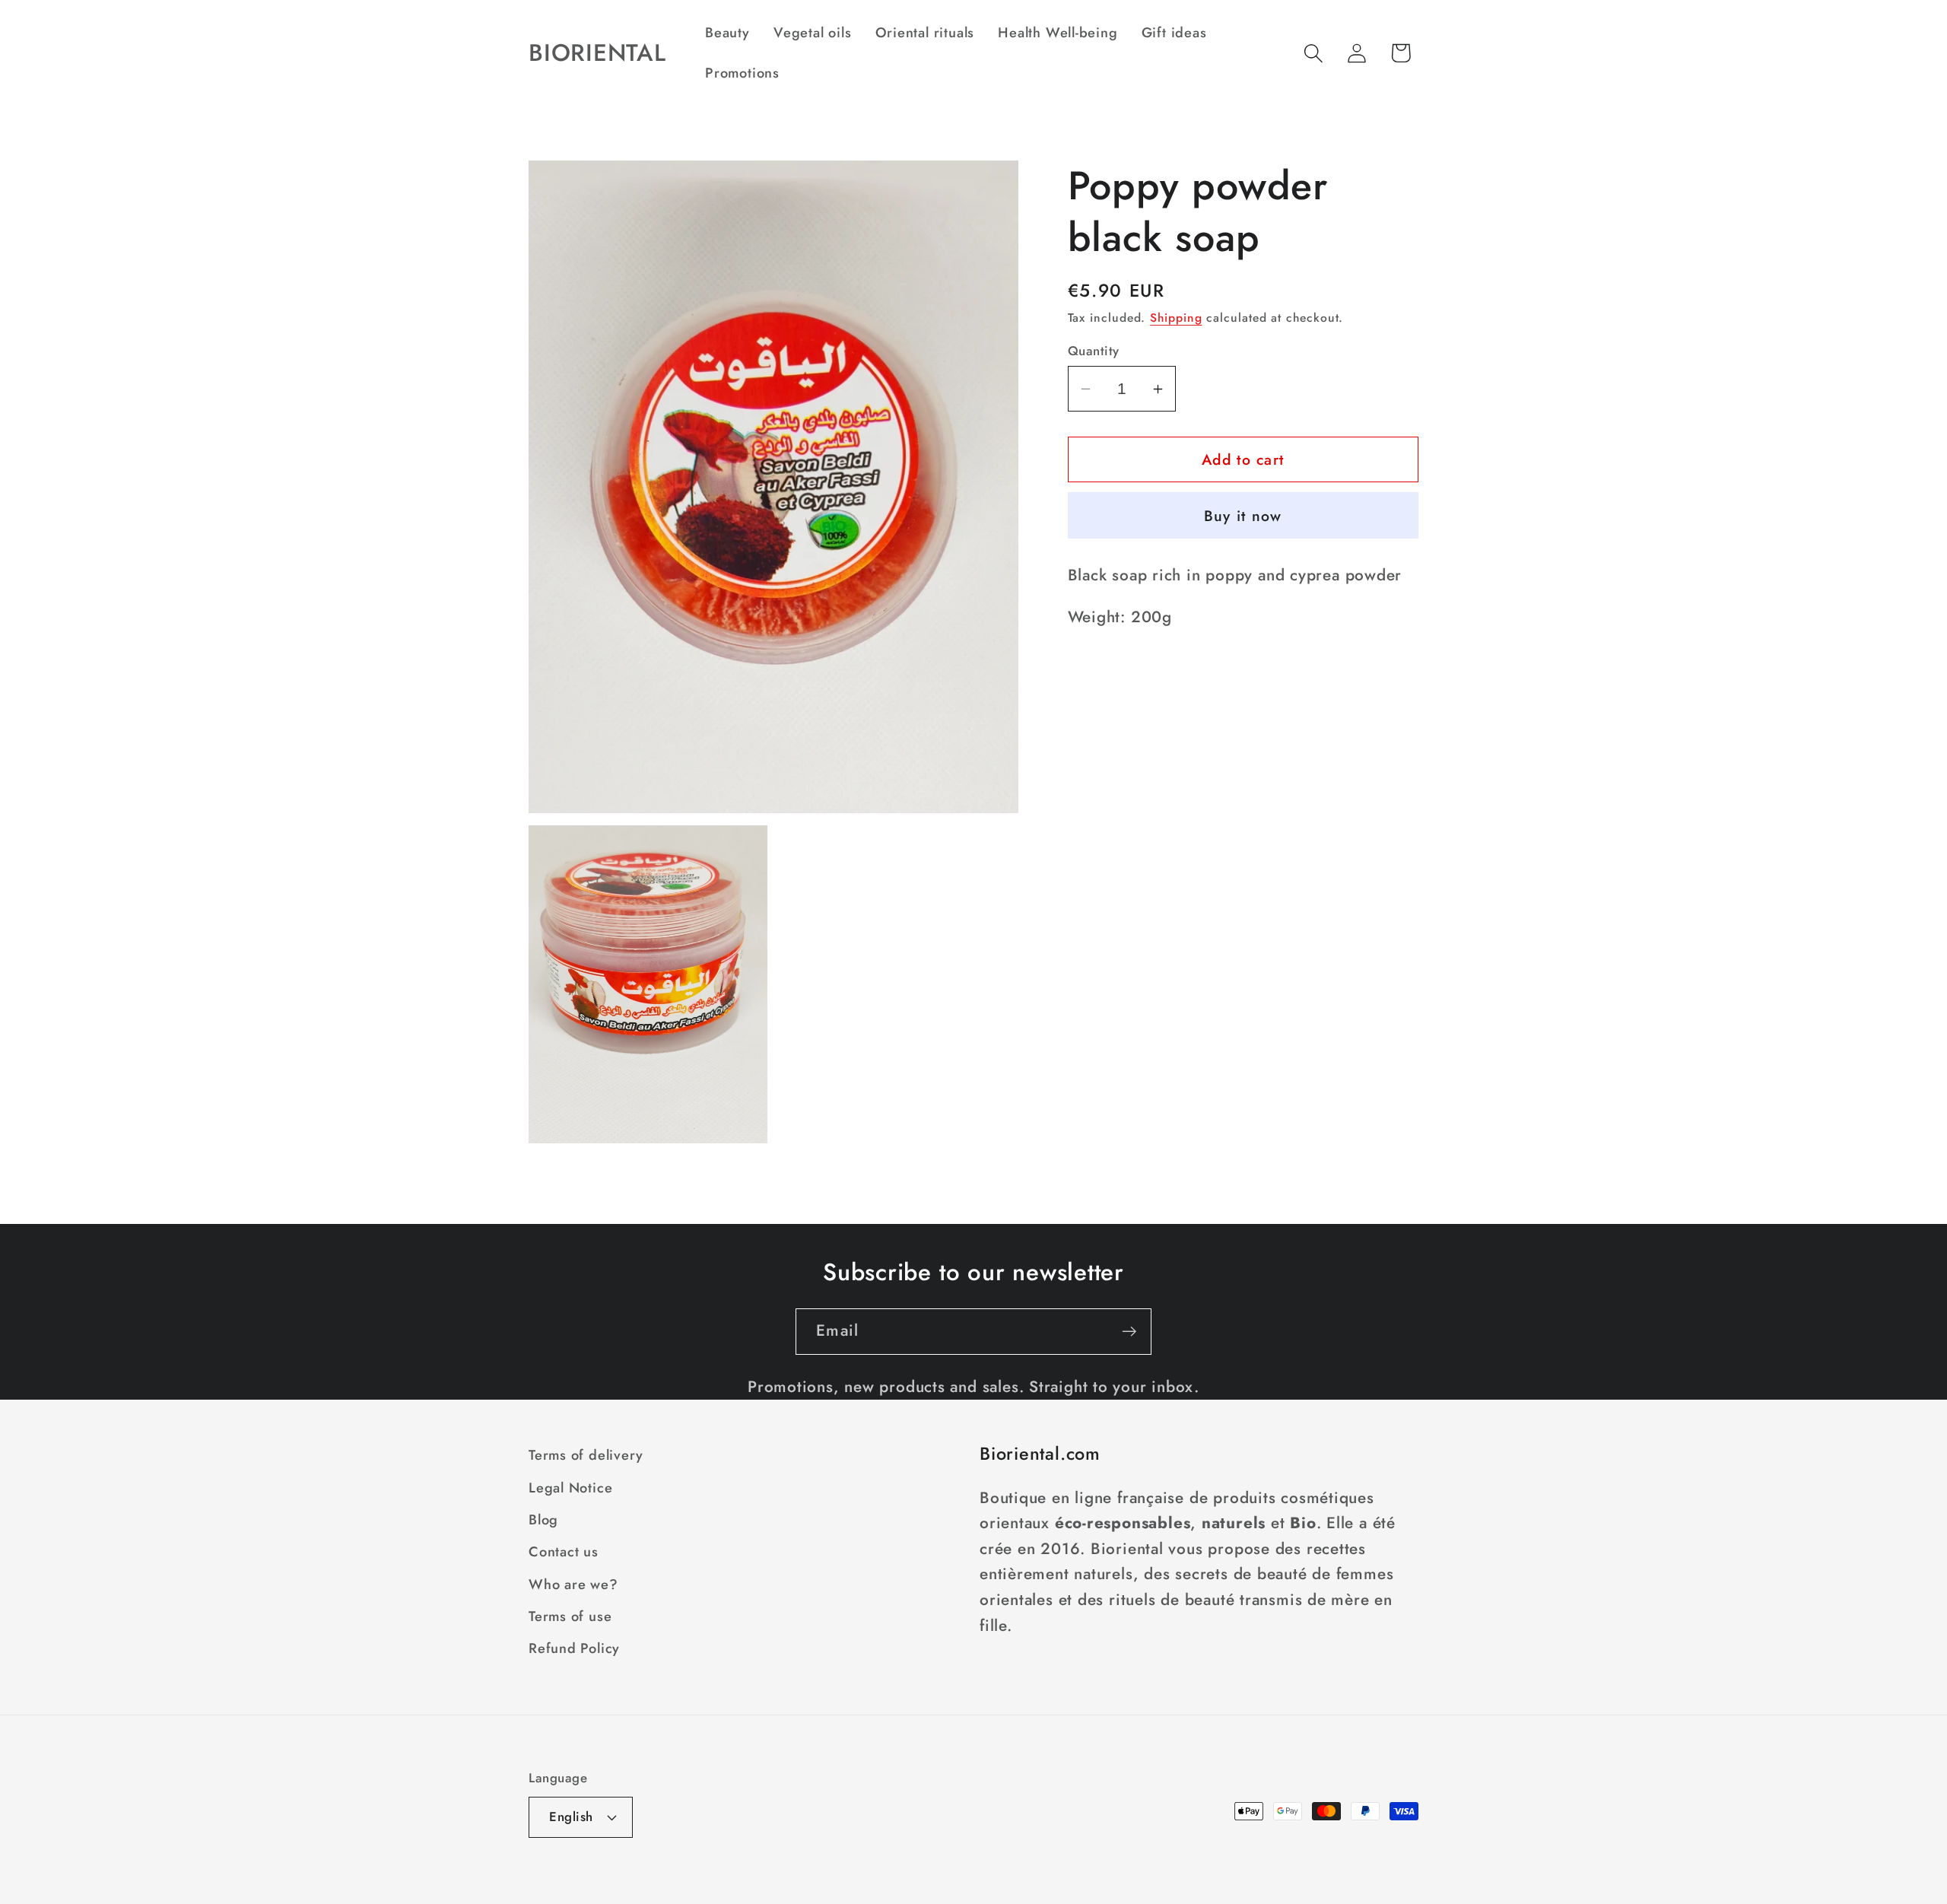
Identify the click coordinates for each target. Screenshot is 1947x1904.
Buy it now (1243, 516)
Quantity (1094, 351)
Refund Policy (574, 1648)
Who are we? (573, 1585)
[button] (1314, 53)
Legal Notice (570, 1488)
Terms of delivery (586, 1455)
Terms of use (570, 1616)
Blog (543, 1520)
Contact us (564, 1552)
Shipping (1176, 318)
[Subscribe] (1129, 1332)
